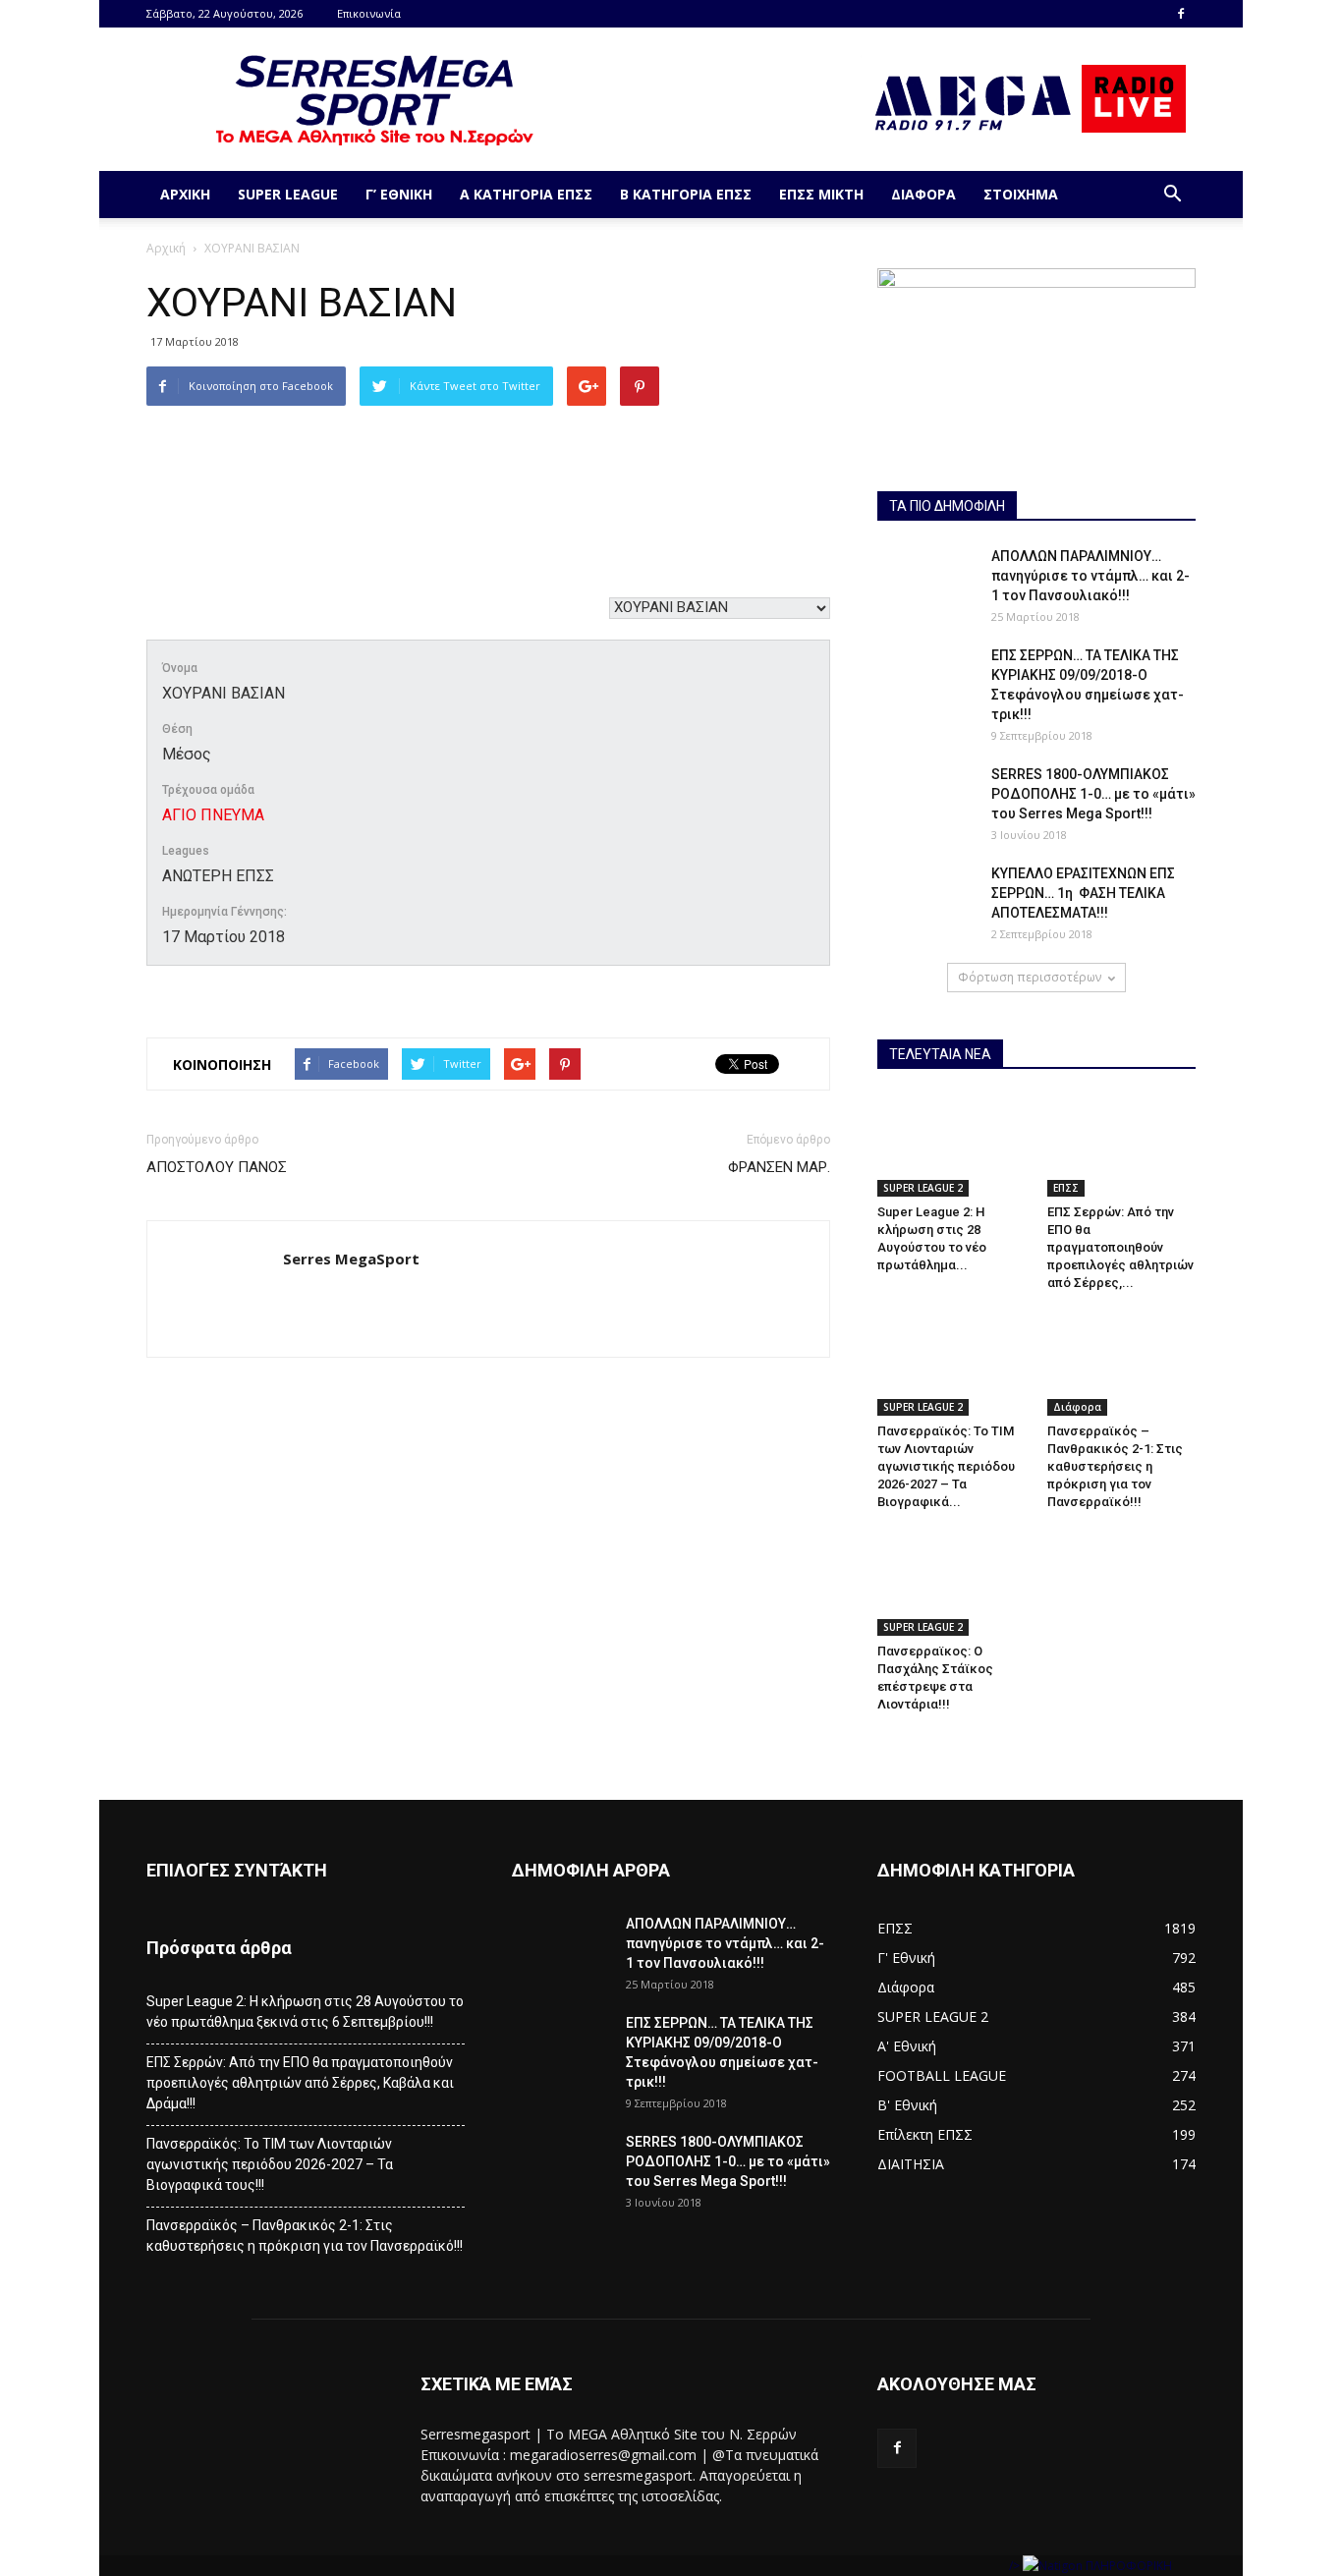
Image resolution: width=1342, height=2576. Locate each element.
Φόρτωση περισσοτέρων (1030, 977)
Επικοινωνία (369, 13)
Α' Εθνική (907, 2046)
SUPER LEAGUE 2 (923, 1188)
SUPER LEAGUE (288, 194)
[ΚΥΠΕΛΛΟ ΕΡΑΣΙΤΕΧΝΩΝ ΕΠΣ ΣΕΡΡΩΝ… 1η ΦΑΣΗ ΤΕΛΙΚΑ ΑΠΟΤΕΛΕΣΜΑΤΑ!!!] (926, 898)
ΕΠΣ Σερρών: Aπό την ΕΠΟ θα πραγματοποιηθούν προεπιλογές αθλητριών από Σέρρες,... (1120, 1247)
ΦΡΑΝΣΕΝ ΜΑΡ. (779, 1167)
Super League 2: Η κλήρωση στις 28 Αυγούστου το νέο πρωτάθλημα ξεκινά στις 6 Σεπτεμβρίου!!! (305, 2012)
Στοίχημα (1021, 194)
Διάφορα (923, 194)
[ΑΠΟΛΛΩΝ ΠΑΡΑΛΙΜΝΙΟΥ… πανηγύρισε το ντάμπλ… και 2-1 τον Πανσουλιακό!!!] (926, 581)
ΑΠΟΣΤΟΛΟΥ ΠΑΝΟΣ (217, 1167)
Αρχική (185, 194)
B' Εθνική (907, 2105)
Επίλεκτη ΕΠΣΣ (925, 2134)
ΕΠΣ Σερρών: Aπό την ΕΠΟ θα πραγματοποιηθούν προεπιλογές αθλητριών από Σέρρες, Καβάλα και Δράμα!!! (300, 2083)
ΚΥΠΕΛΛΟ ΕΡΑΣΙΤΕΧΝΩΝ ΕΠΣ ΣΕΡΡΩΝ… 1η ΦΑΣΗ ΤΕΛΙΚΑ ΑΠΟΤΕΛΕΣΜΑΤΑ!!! (1083, 893)
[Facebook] (1181, 14)
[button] (1172, 195)
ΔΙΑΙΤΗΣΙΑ (911, 2164)
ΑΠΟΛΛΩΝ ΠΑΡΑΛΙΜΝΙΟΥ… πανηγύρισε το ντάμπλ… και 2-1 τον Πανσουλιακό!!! (1090, 576)
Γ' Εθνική (906, 1958)
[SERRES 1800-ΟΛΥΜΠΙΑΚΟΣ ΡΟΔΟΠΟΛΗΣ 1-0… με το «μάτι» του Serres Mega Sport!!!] (926, 799)
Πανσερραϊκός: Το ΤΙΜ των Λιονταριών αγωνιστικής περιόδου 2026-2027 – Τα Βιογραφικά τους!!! (270, 2164)
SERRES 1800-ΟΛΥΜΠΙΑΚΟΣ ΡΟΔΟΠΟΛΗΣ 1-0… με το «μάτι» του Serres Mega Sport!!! (1093, 794)
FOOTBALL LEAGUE (942, 2075)
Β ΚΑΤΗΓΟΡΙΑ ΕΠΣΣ (686, 194)
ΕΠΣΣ (1066, 1188)
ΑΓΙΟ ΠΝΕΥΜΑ (213, 815)
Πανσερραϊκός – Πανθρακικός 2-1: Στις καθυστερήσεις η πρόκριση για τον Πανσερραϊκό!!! (1115, 1466)
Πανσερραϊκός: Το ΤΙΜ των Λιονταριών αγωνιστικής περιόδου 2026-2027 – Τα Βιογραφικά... (946, 1466)
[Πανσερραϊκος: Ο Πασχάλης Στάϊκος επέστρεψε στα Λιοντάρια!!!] (952, 1584)
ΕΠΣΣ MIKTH (821, 194)
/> (1016, 2566)
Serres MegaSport (351, 1259)
